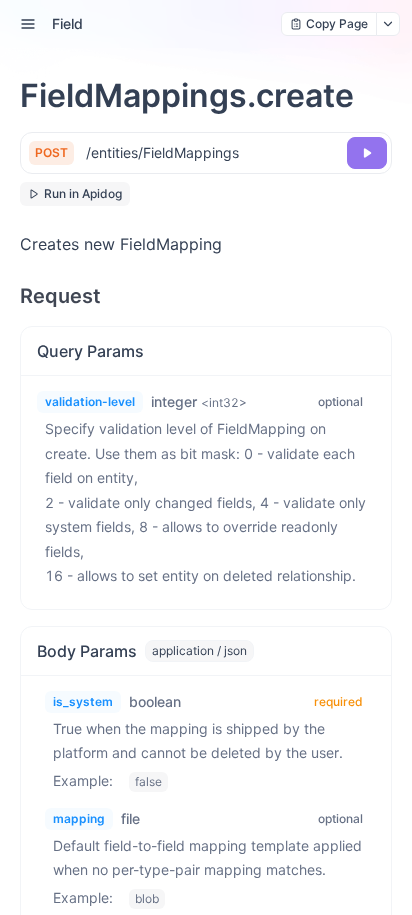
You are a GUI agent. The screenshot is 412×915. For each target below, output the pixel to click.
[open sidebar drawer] (28, 24)
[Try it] (367, 153)
